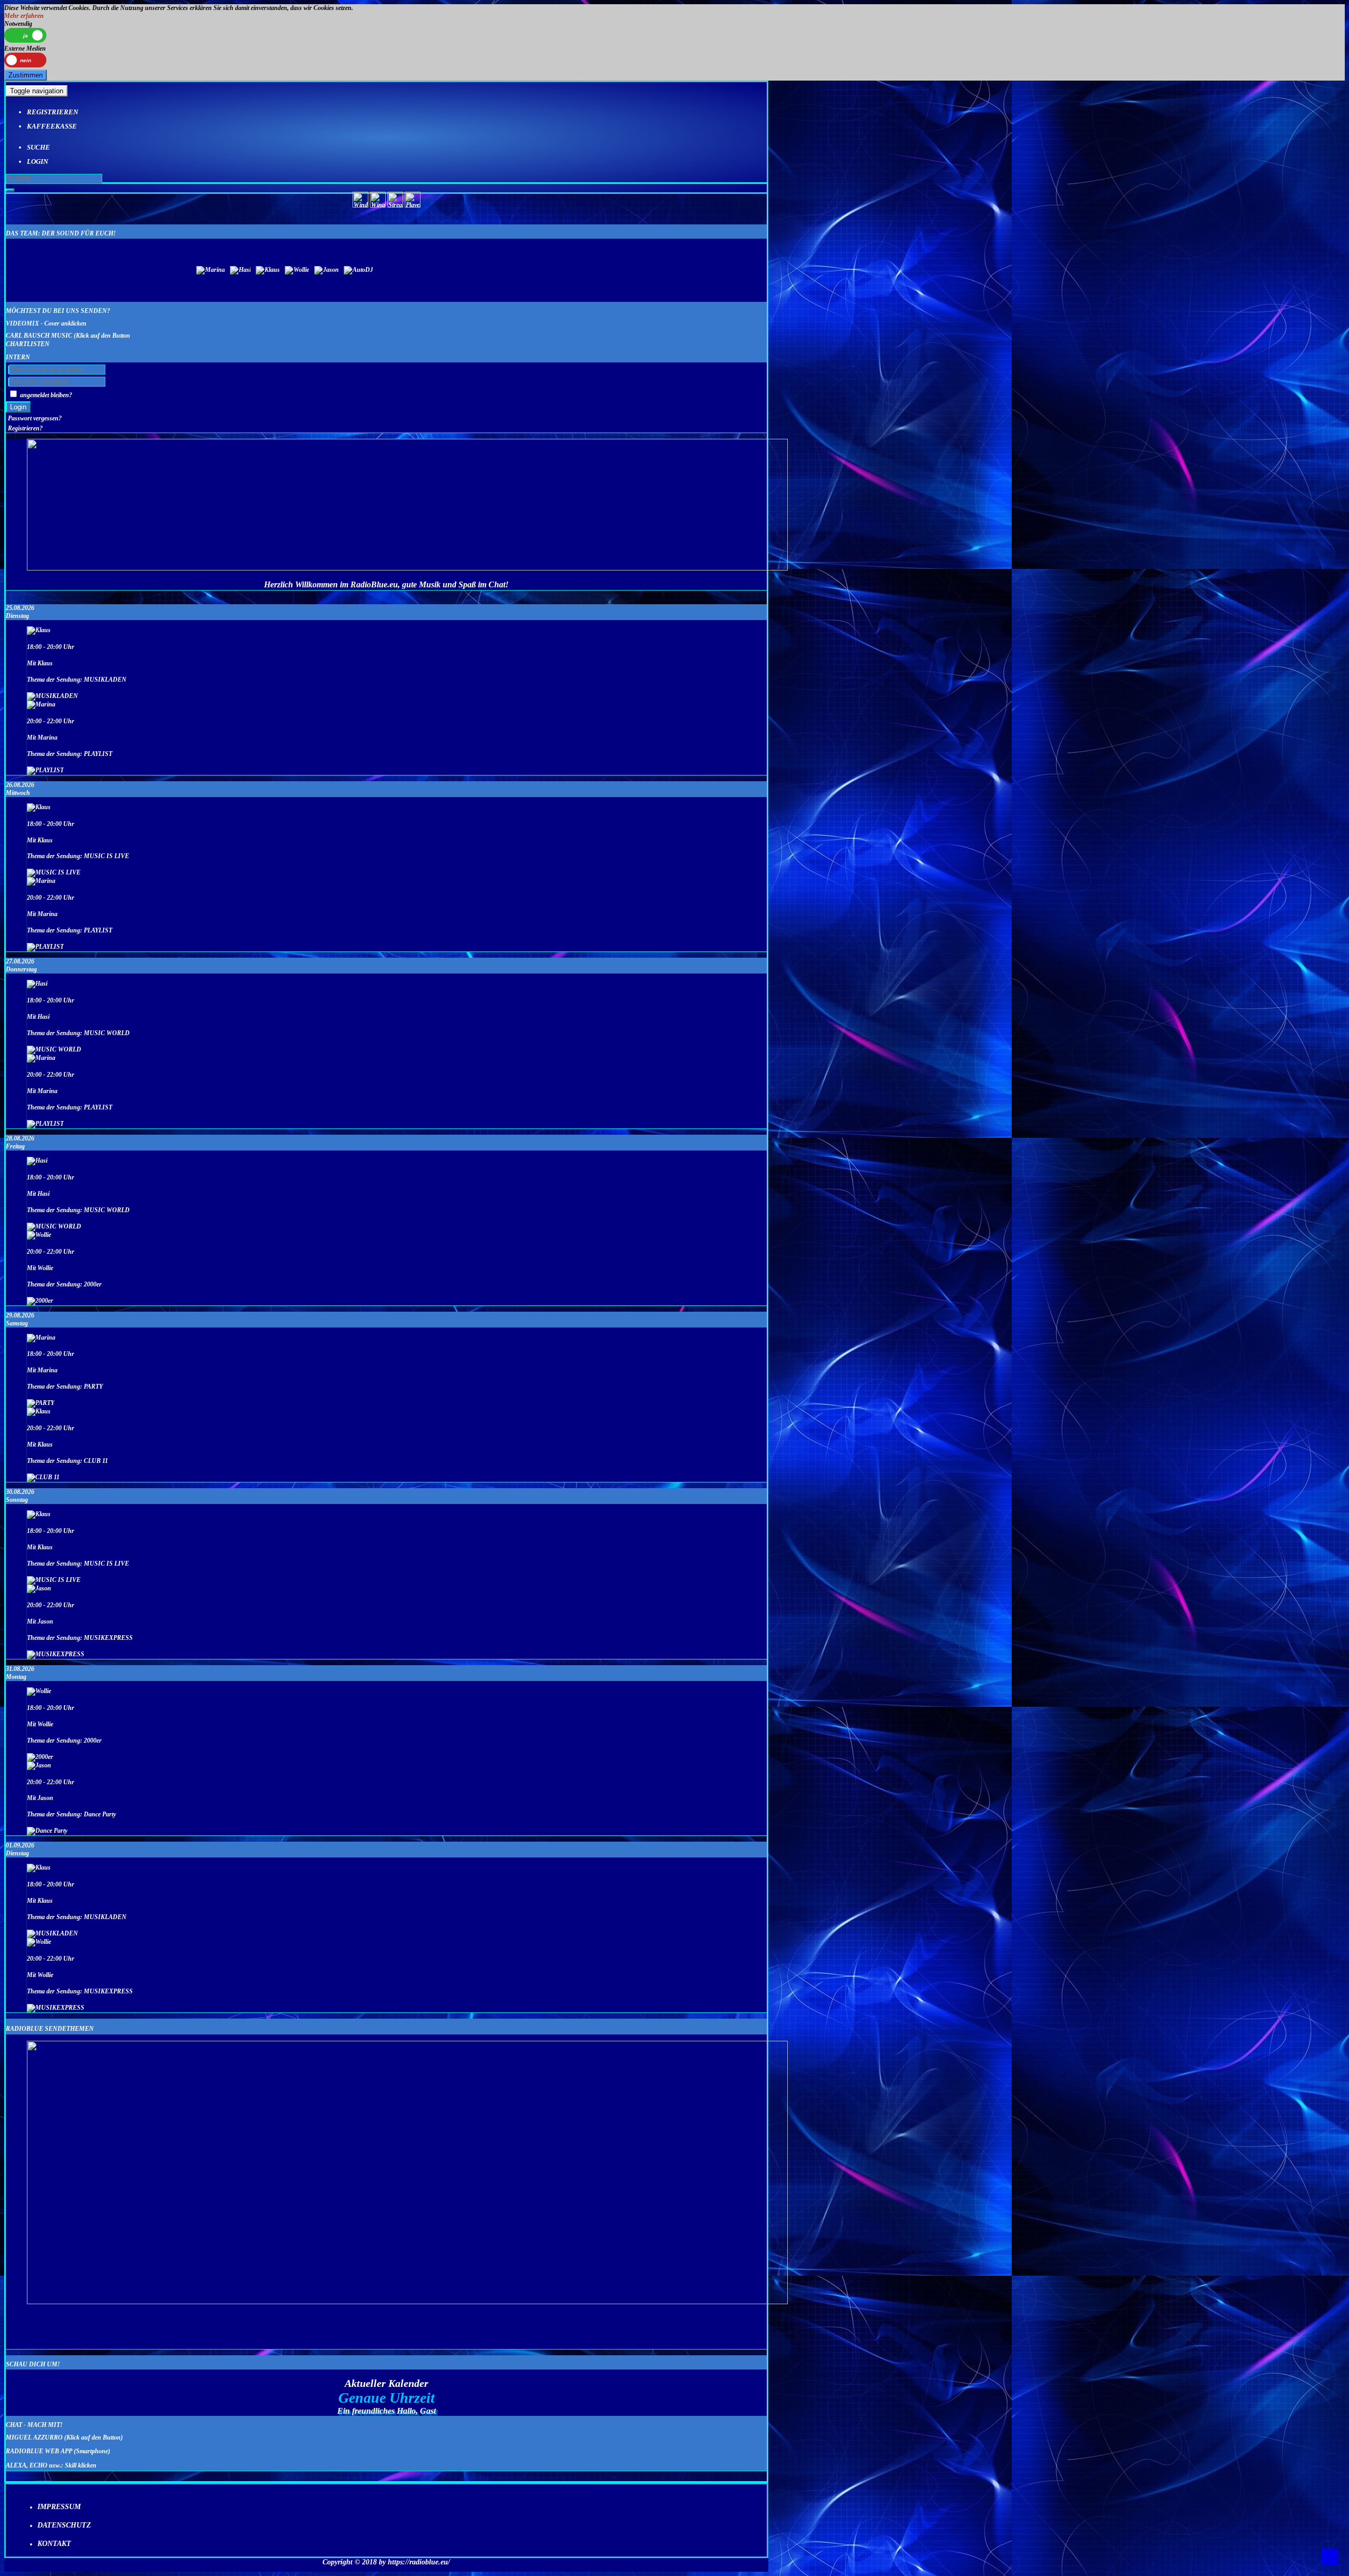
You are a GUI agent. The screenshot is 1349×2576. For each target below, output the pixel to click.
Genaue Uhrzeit (387, 2398)
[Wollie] (762, 270)
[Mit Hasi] (37, 984)
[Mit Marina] (41, 704)
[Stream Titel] (395, 205)
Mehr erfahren (24, 16)
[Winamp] (378, 205)
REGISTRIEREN (52, 112)
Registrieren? (25, 428)
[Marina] (701, 270)
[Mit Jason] (39, 1588)
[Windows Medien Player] (360, 205)
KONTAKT (54, 2544)
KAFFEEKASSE (52, 126)
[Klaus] (741, 270)
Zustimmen (26, 75)
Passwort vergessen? (35, 418)
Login (18, 407)
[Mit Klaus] (39, 630)
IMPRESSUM (59, 2507)
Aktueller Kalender (387, 2383)
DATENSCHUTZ (64, 2525)
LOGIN (37, 161)
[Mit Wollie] (39, 1235)
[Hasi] (722, 270)
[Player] (413, 205)
